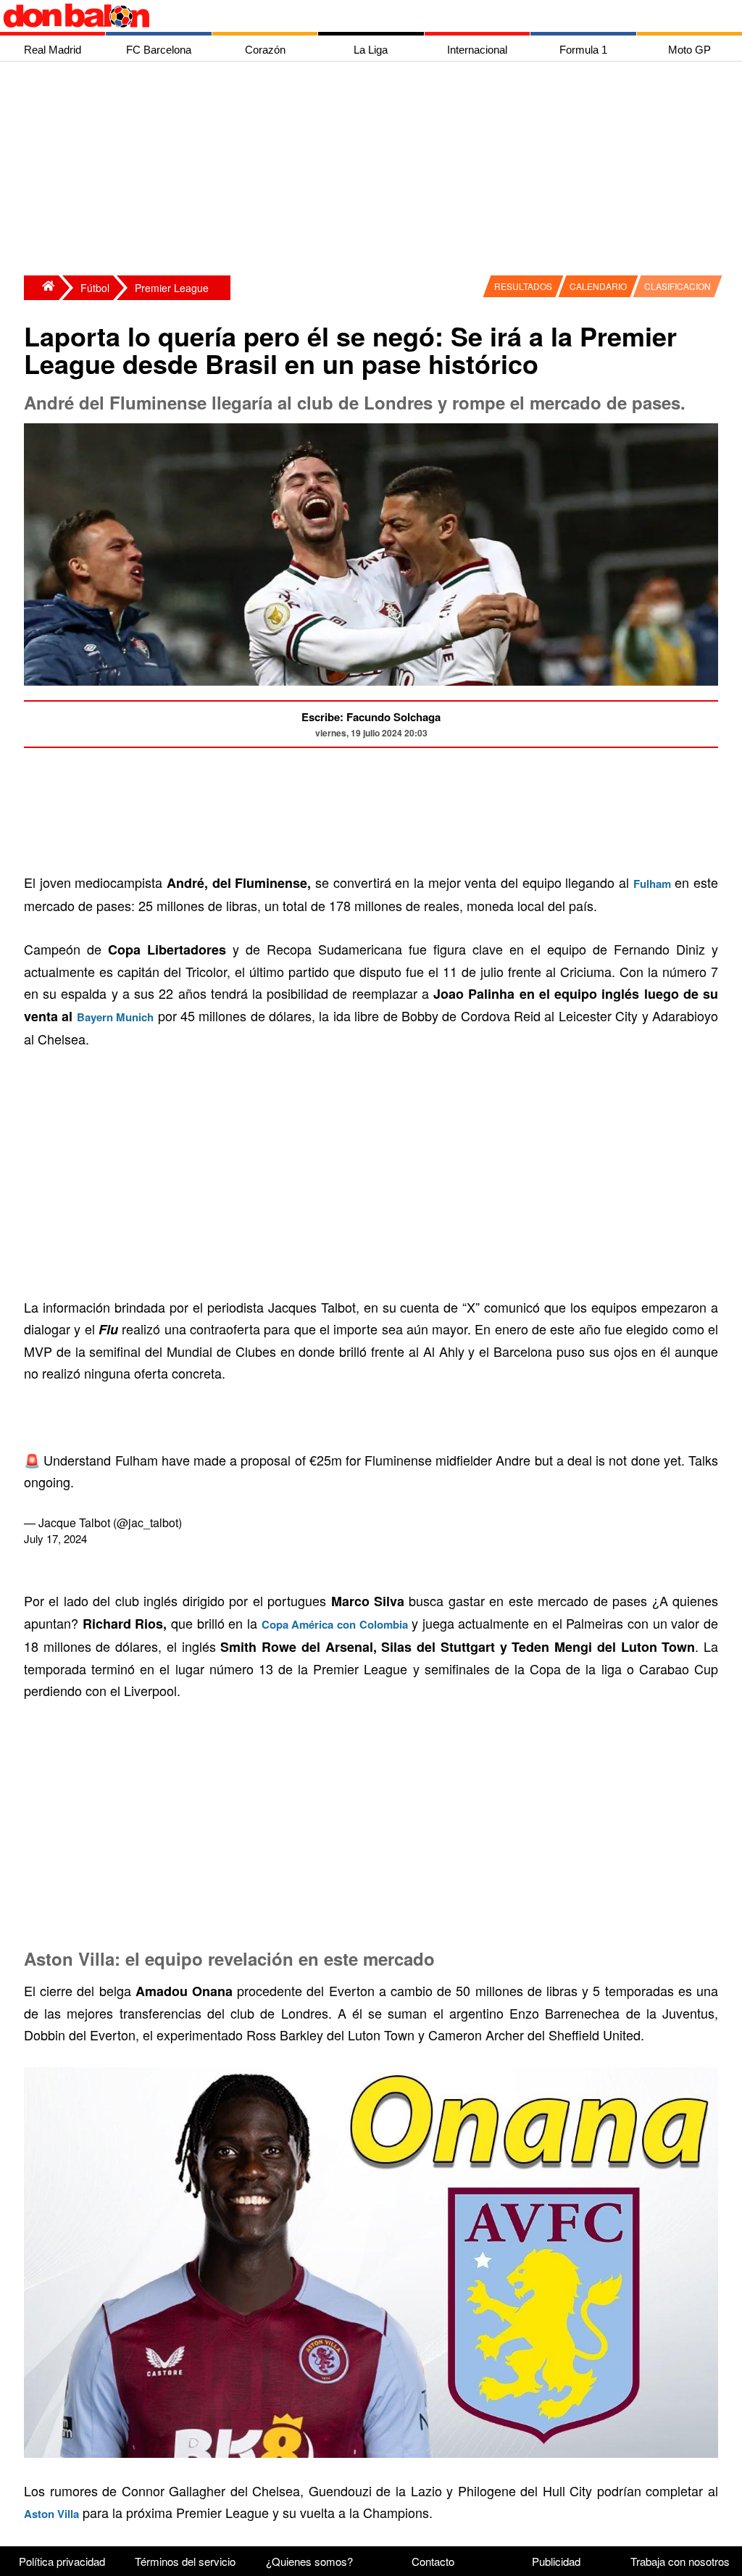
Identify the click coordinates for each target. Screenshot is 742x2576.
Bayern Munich (115, 1017)
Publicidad (556, 2561)
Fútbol (95, 288)
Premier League (172, 288)
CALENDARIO (598, 286)
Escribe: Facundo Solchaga (371, 717)
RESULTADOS (523, 286)
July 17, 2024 (55, 1538)
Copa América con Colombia (335, 1624)
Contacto (433, 2561)
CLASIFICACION (678, 286)
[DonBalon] (41, 288)
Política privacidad (62, 2561)
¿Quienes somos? (309, 2561)
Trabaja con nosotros (680, 2561)
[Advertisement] (375, 170)
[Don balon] (354, 16)
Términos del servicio (185, 2561)
